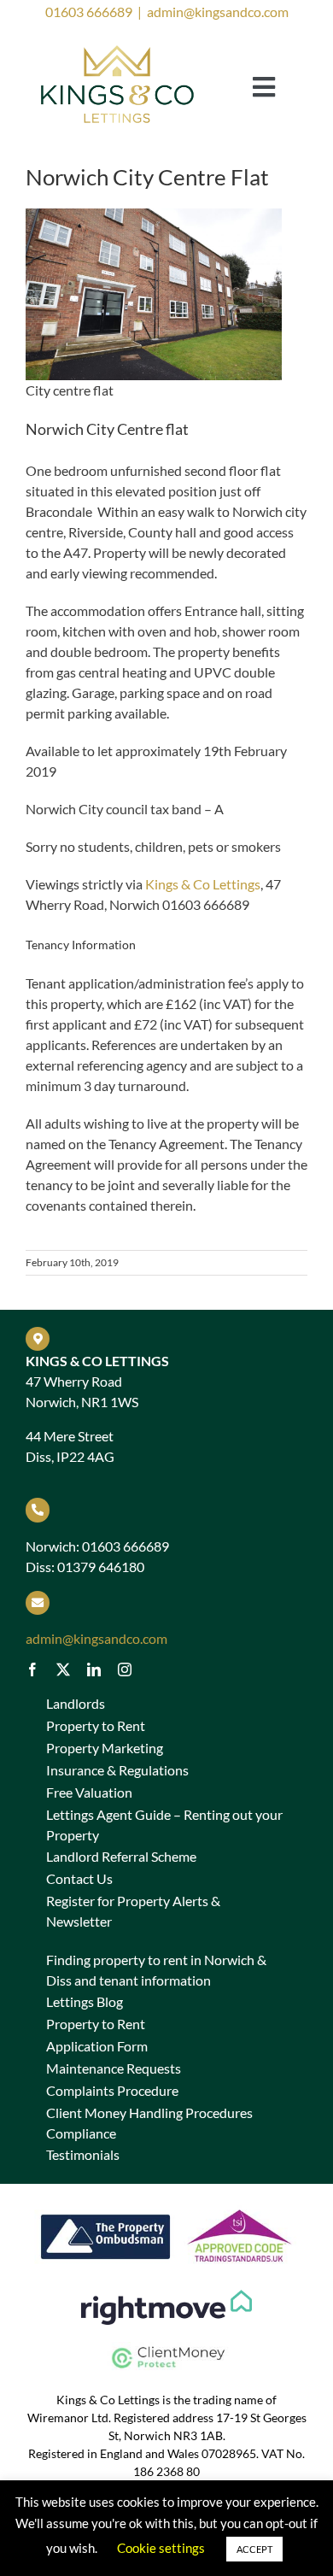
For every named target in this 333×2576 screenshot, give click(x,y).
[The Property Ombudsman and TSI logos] (166, 2207)
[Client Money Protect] (166, 2348)
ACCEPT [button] (254, 2549)
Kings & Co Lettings (203, 884)
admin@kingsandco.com (218, 12)
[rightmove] (166, 2296)
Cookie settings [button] (161, 2548)
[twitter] (63, 1669)
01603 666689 (89, 12)
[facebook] (32, 1669)
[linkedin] (94, 1669)
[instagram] (125, 1669)
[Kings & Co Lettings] (118, 47)
